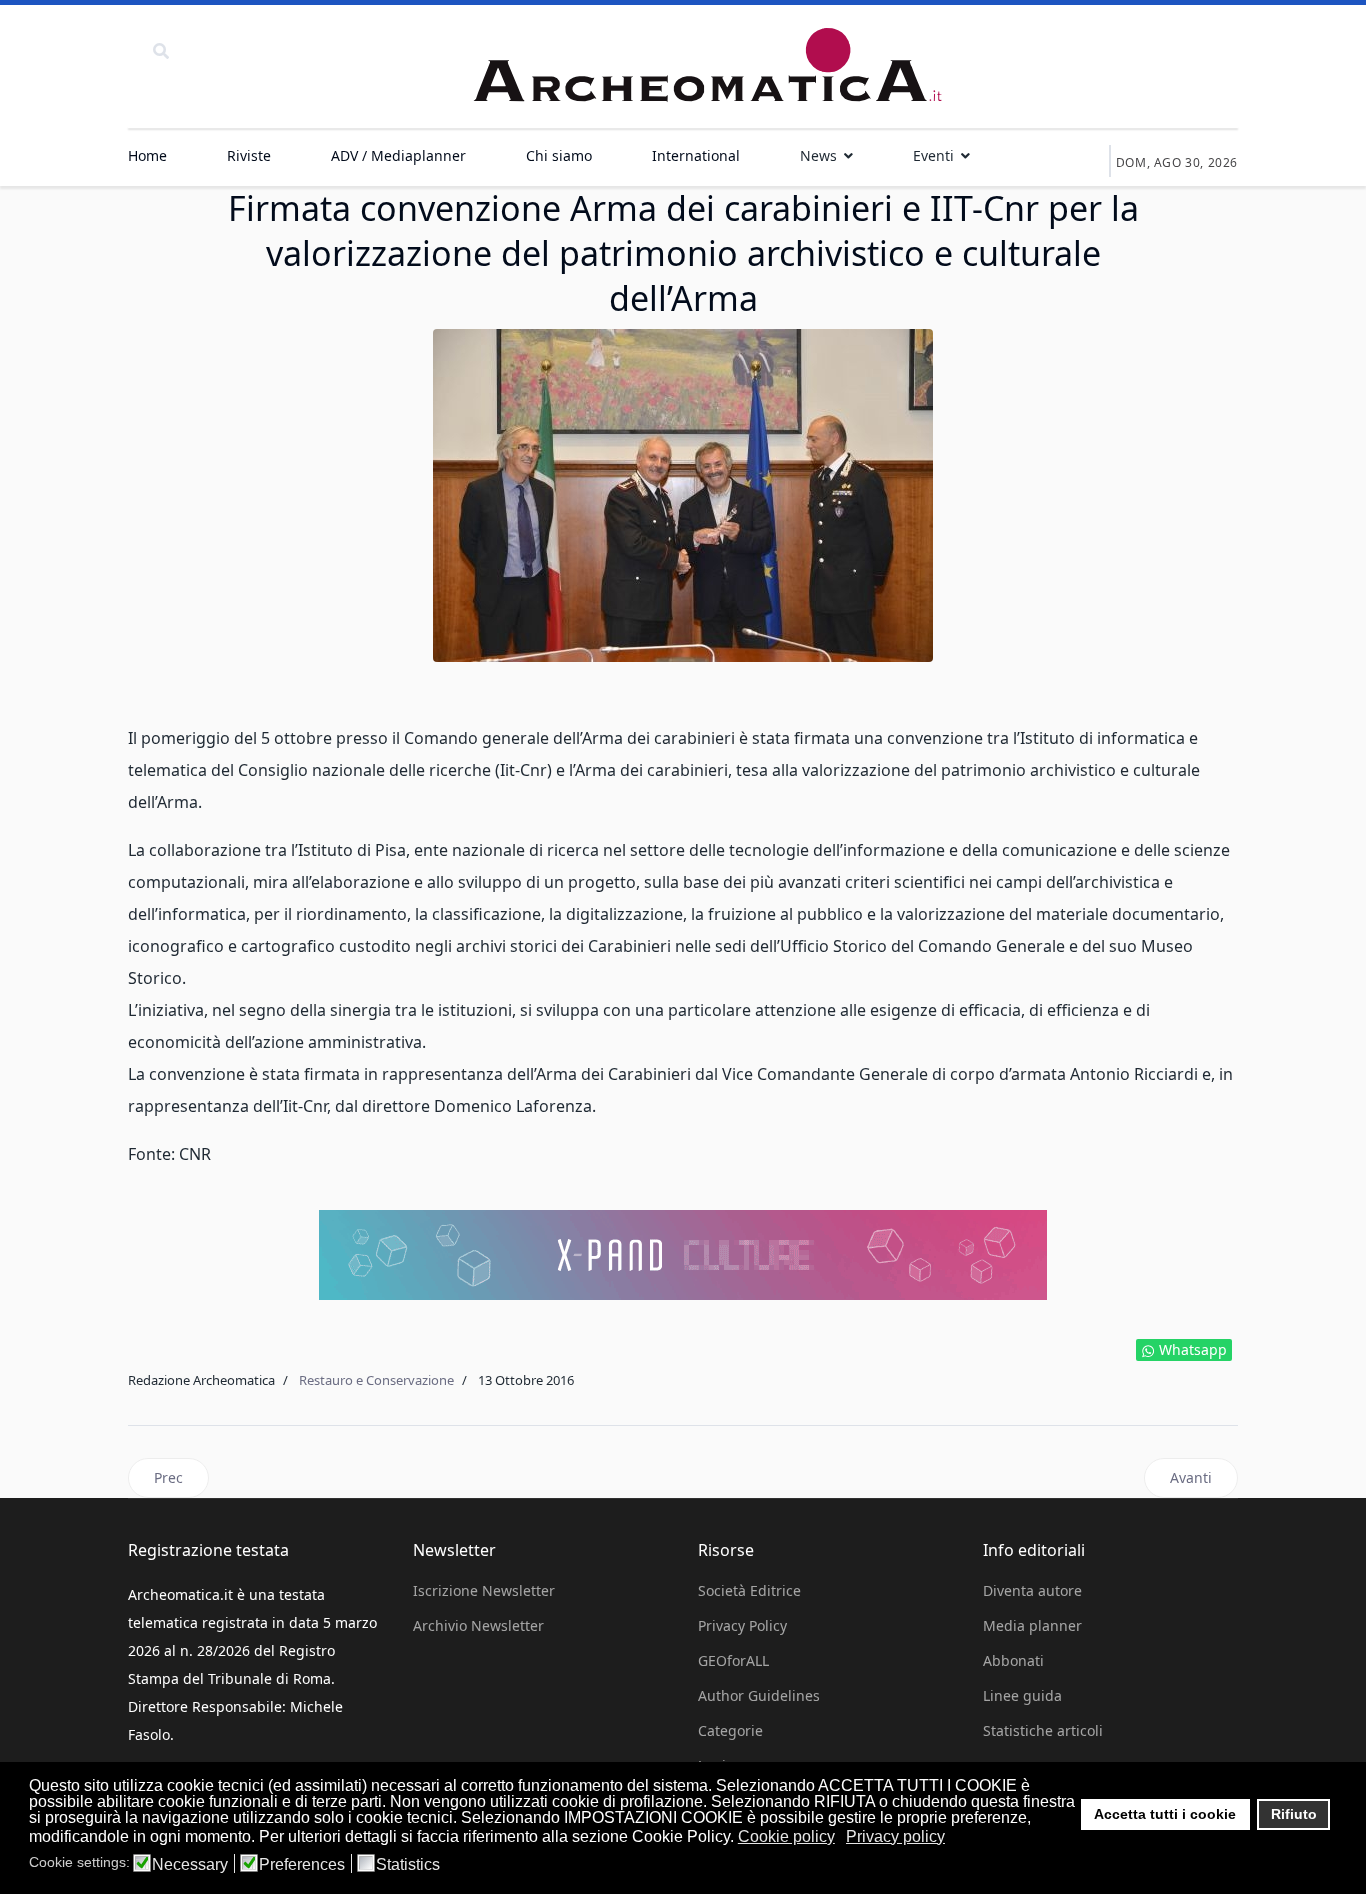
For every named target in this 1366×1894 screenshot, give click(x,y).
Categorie (730, 1730)
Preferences (302, 1865)
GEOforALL (733, 1660)
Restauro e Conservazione (376, 1380)
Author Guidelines (759, 1695)
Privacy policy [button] (895, 1836)
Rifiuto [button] (1294, 1814)
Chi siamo (559, 155)
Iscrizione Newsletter (484, 1590)
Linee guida (1022, 1695)
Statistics (408, 1865)
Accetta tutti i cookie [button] (1165, 1814)
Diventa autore (1032, 1590)
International (696, 155)
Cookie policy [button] (786, 1836)
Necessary (190, 1865)
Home (147, 155)
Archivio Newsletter (478, 1625)
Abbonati (1013, 1660)
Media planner (1032, 1625)
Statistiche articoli (1043, 1730)
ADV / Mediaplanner (398, 155)
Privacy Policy (742, 1625)
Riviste (249, 155)
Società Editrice (749, 1590)
